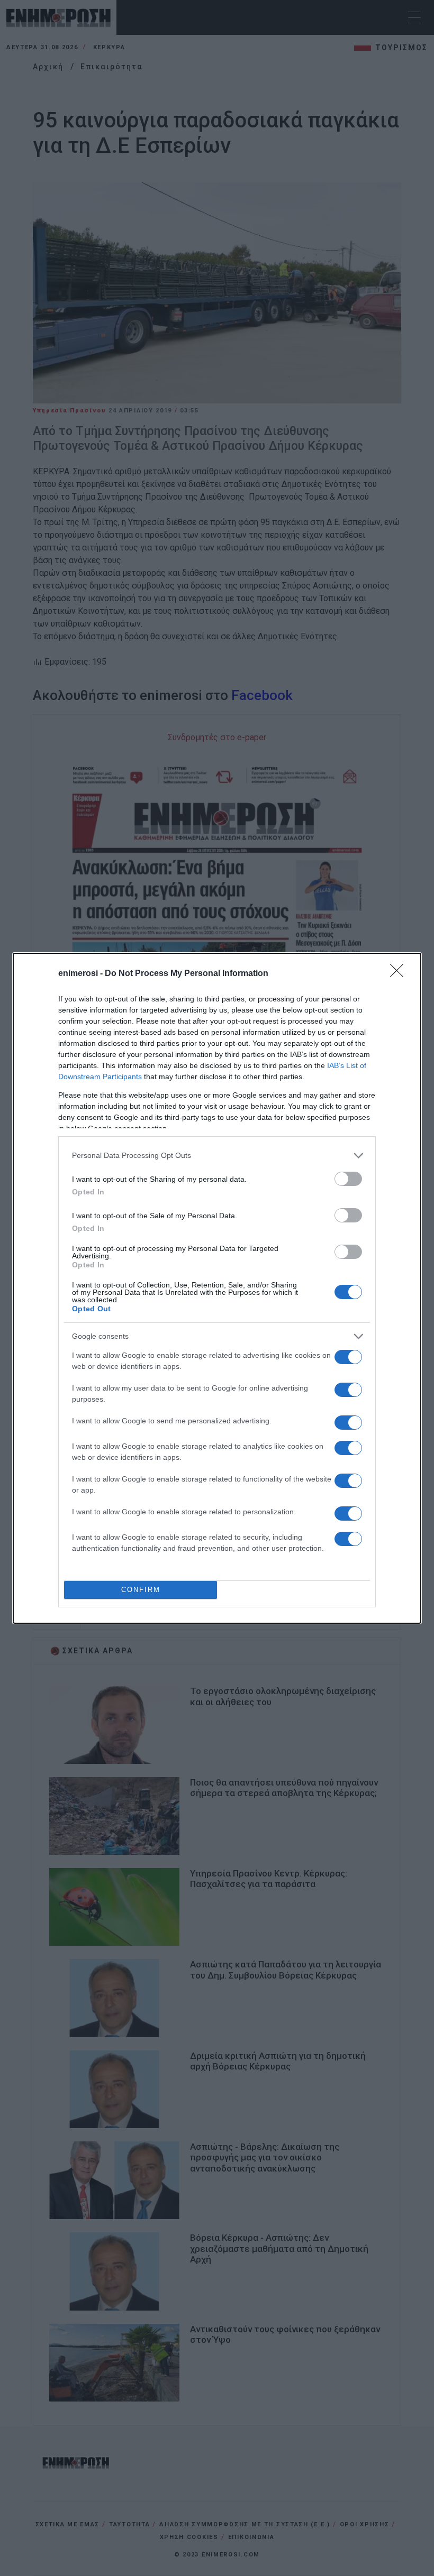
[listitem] (217, 1156)
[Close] (400, 974)
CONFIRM (141, 1590)
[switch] (348, 1179)
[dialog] (217, 1288)
